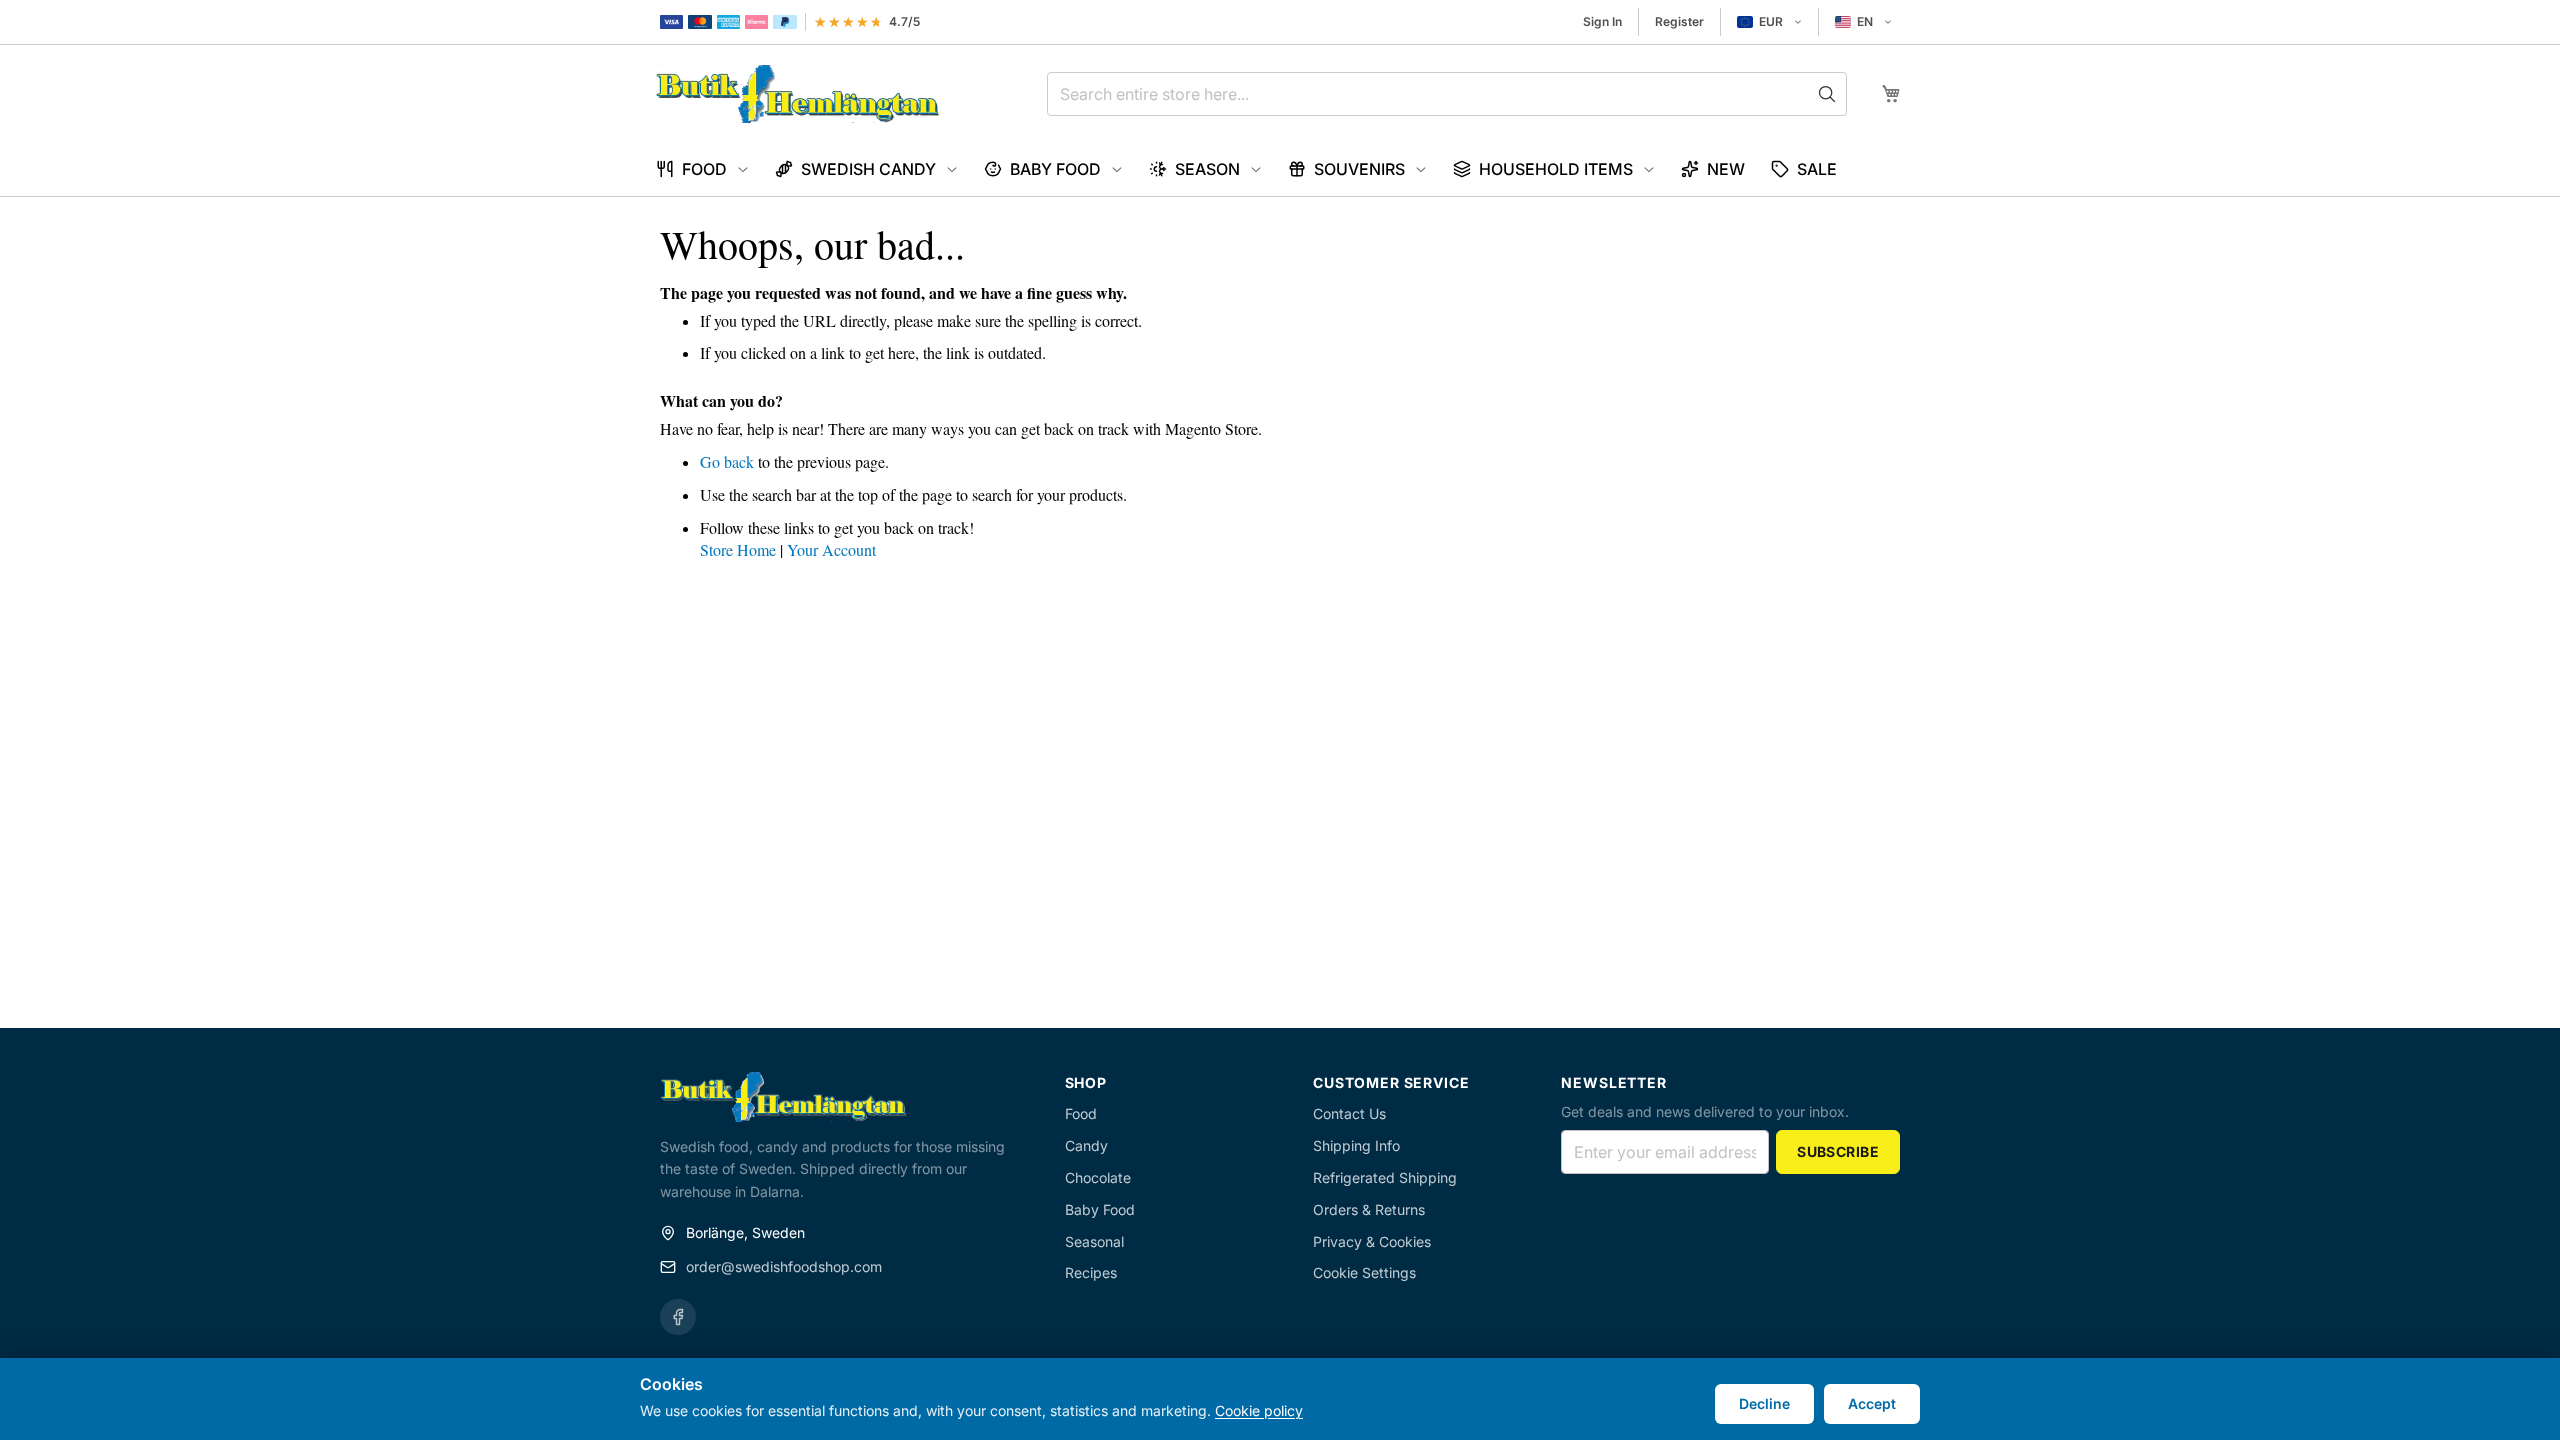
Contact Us (1349, 1113)
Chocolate (1098, 1177)
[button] (1769, 22)
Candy (1086, 1145)
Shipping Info (1356, 1145)
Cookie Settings (1364, 1272)
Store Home (738, 549)
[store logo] (797, 94)
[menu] (1280, 169)
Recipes (1091, 1272)
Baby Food (1100, 1209)
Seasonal (1094, 1241)
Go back (727, 461)
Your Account (831, 549)
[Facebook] (678, 1317)
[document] (1280, 1399)
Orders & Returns (1369, 1209)
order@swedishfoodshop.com (784, 1266)
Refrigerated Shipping (1385, 1177)
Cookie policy (1259, 1410)
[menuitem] (702, 169)
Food (1081, 1113)
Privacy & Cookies (1372, 1241)
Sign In (1602, 21)
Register (1679, 21)
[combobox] (1447, 94)
